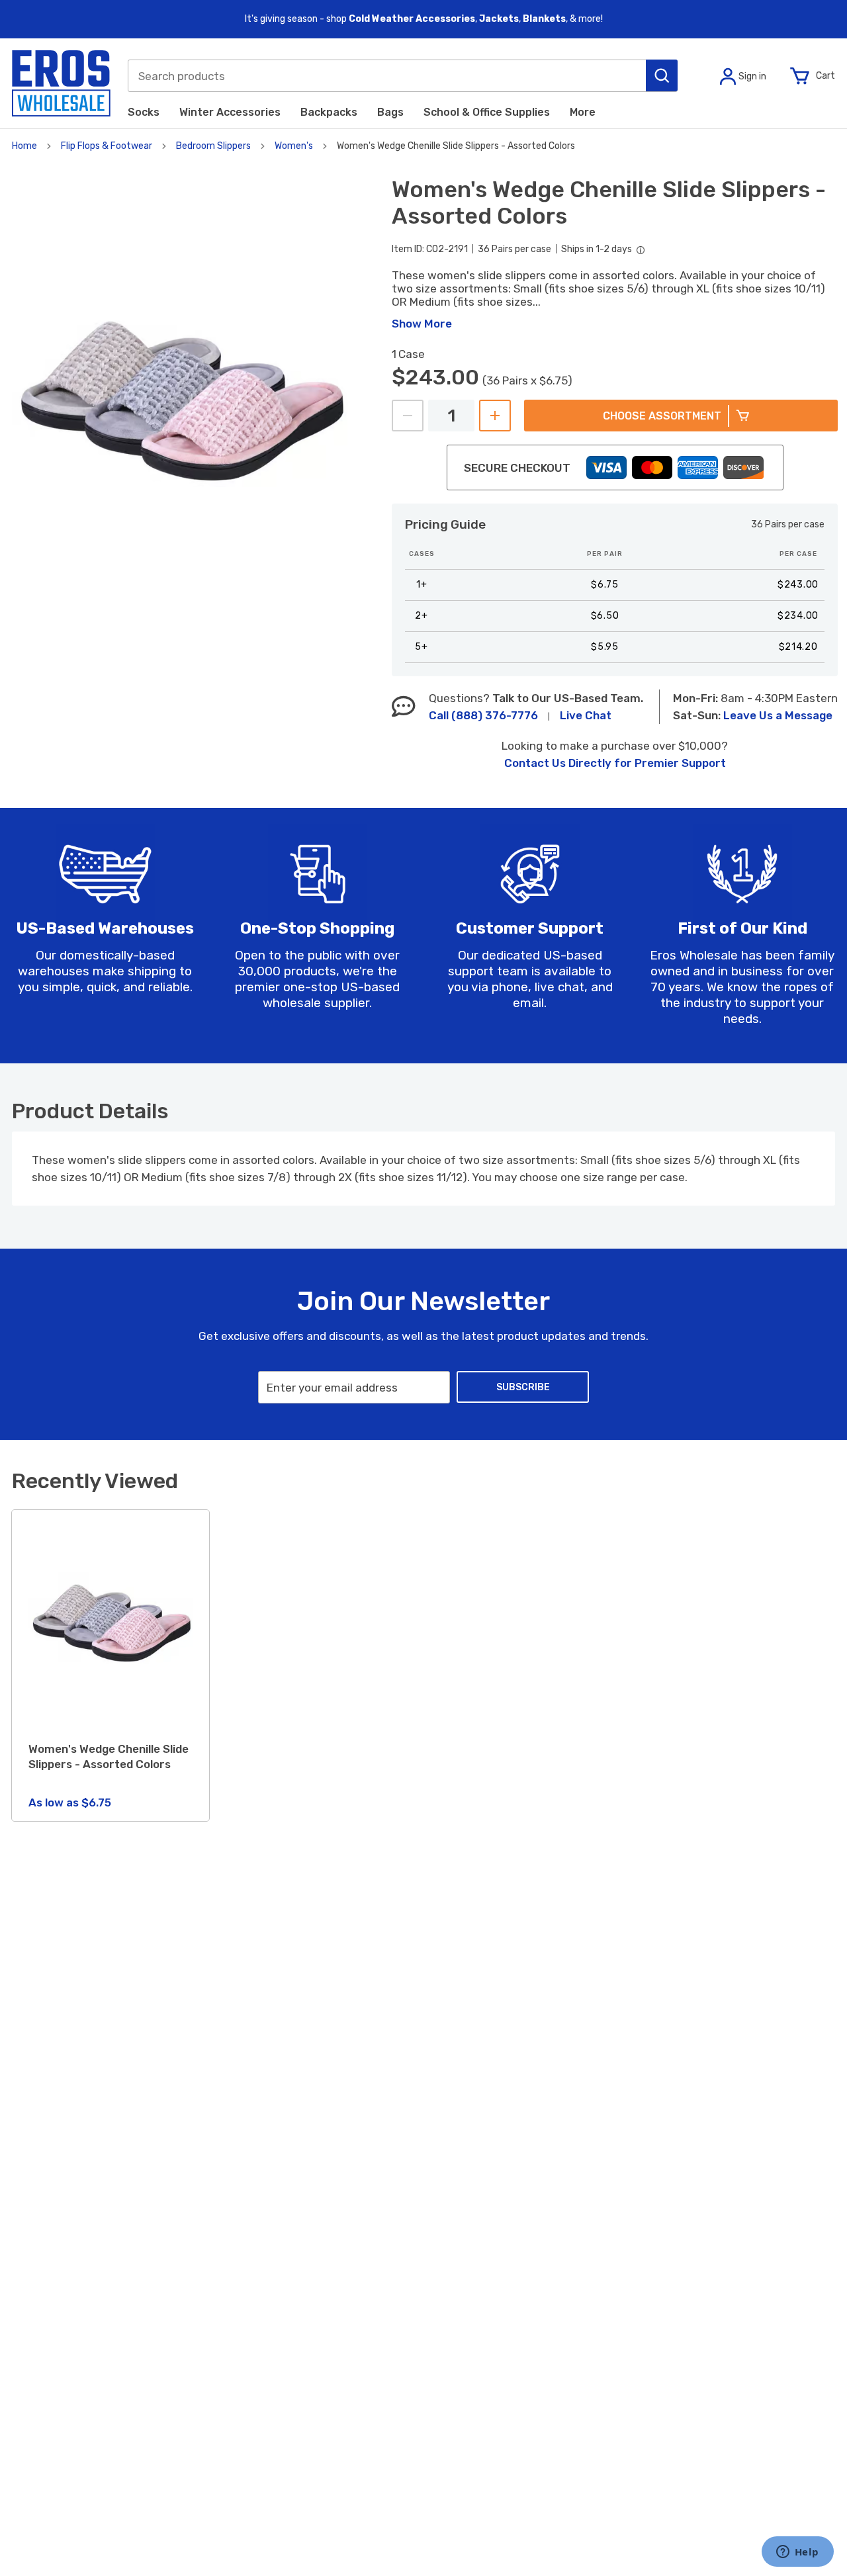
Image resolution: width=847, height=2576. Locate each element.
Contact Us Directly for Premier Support (615, 763)
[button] (662, 75)
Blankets (544, 19)
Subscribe (523, 1387)
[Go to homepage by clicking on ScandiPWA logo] (61, 83)
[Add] (495, 416)
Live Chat (586, 715)
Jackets (499, 19)
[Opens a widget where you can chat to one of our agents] (797, 2553)
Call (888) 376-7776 (483, 715)
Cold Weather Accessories (412, 19)
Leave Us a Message (778, 715)
